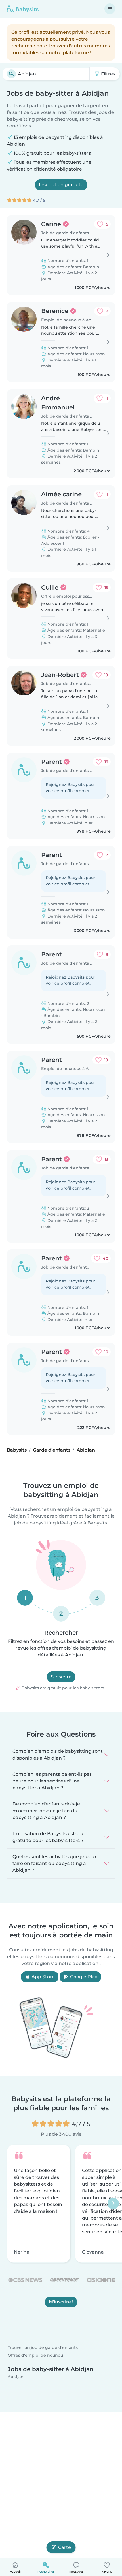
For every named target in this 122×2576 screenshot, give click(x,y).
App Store (43, 1977)
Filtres (108, 74)
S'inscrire (61, 1677)
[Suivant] (113, 2203)
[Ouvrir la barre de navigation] (110, 9)
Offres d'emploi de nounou (35, 2355)
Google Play (83, 1977)
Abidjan (16, 2377)
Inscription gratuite (61, 185)
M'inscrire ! (61, 2302)
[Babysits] (23, 9)
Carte (65, 2547)
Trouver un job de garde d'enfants (43, 2348)
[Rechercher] (11, 74)
